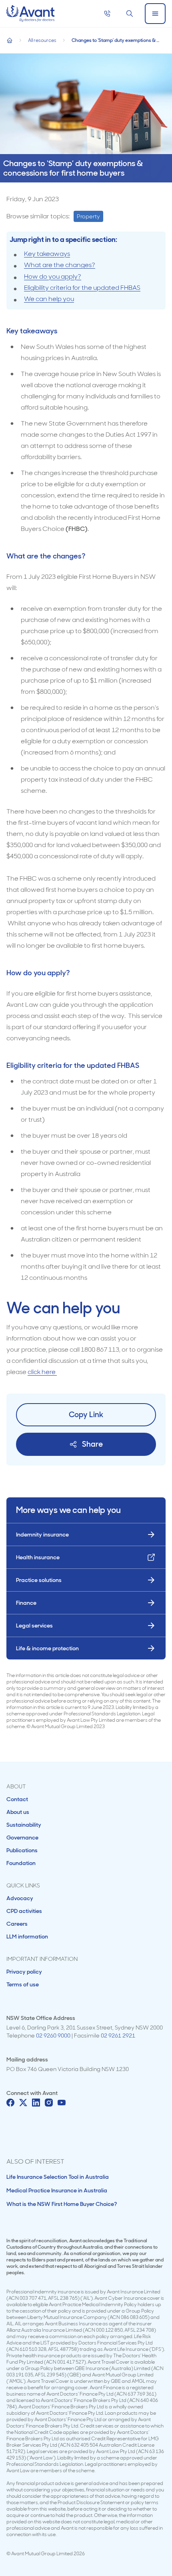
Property (88, 216)
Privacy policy (24, 1972)
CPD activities (24, 1911)
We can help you (49, 299)
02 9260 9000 (53, 2035)
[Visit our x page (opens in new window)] (23, 2103)
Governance (22, 1837)
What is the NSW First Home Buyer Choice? (62, 2204)
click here (42, 1372)
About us (18, 1812)
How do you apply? (53, 276)
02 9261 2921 (118, 2035)
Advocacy (20, 1898)
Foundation (21, 1863)
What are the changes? (60, 265)
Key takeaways (47, 254)
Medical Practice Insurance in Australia (57, 2190)
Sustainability (24, 1825)
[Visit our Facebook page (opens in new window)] (10, 2103)
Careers (17, 1924)
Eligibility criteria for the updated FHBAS (82, 288)
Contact (17, 1799)
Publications (22, 1850)
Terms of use (23, 1984)
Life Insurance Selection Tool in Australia (58, 2177)
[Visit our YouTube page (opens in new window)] (62, 2103)
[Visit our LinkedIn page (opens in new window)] (36, 2103)
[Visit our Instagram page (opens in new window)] (49, 2103)
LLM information (27, 1936)
